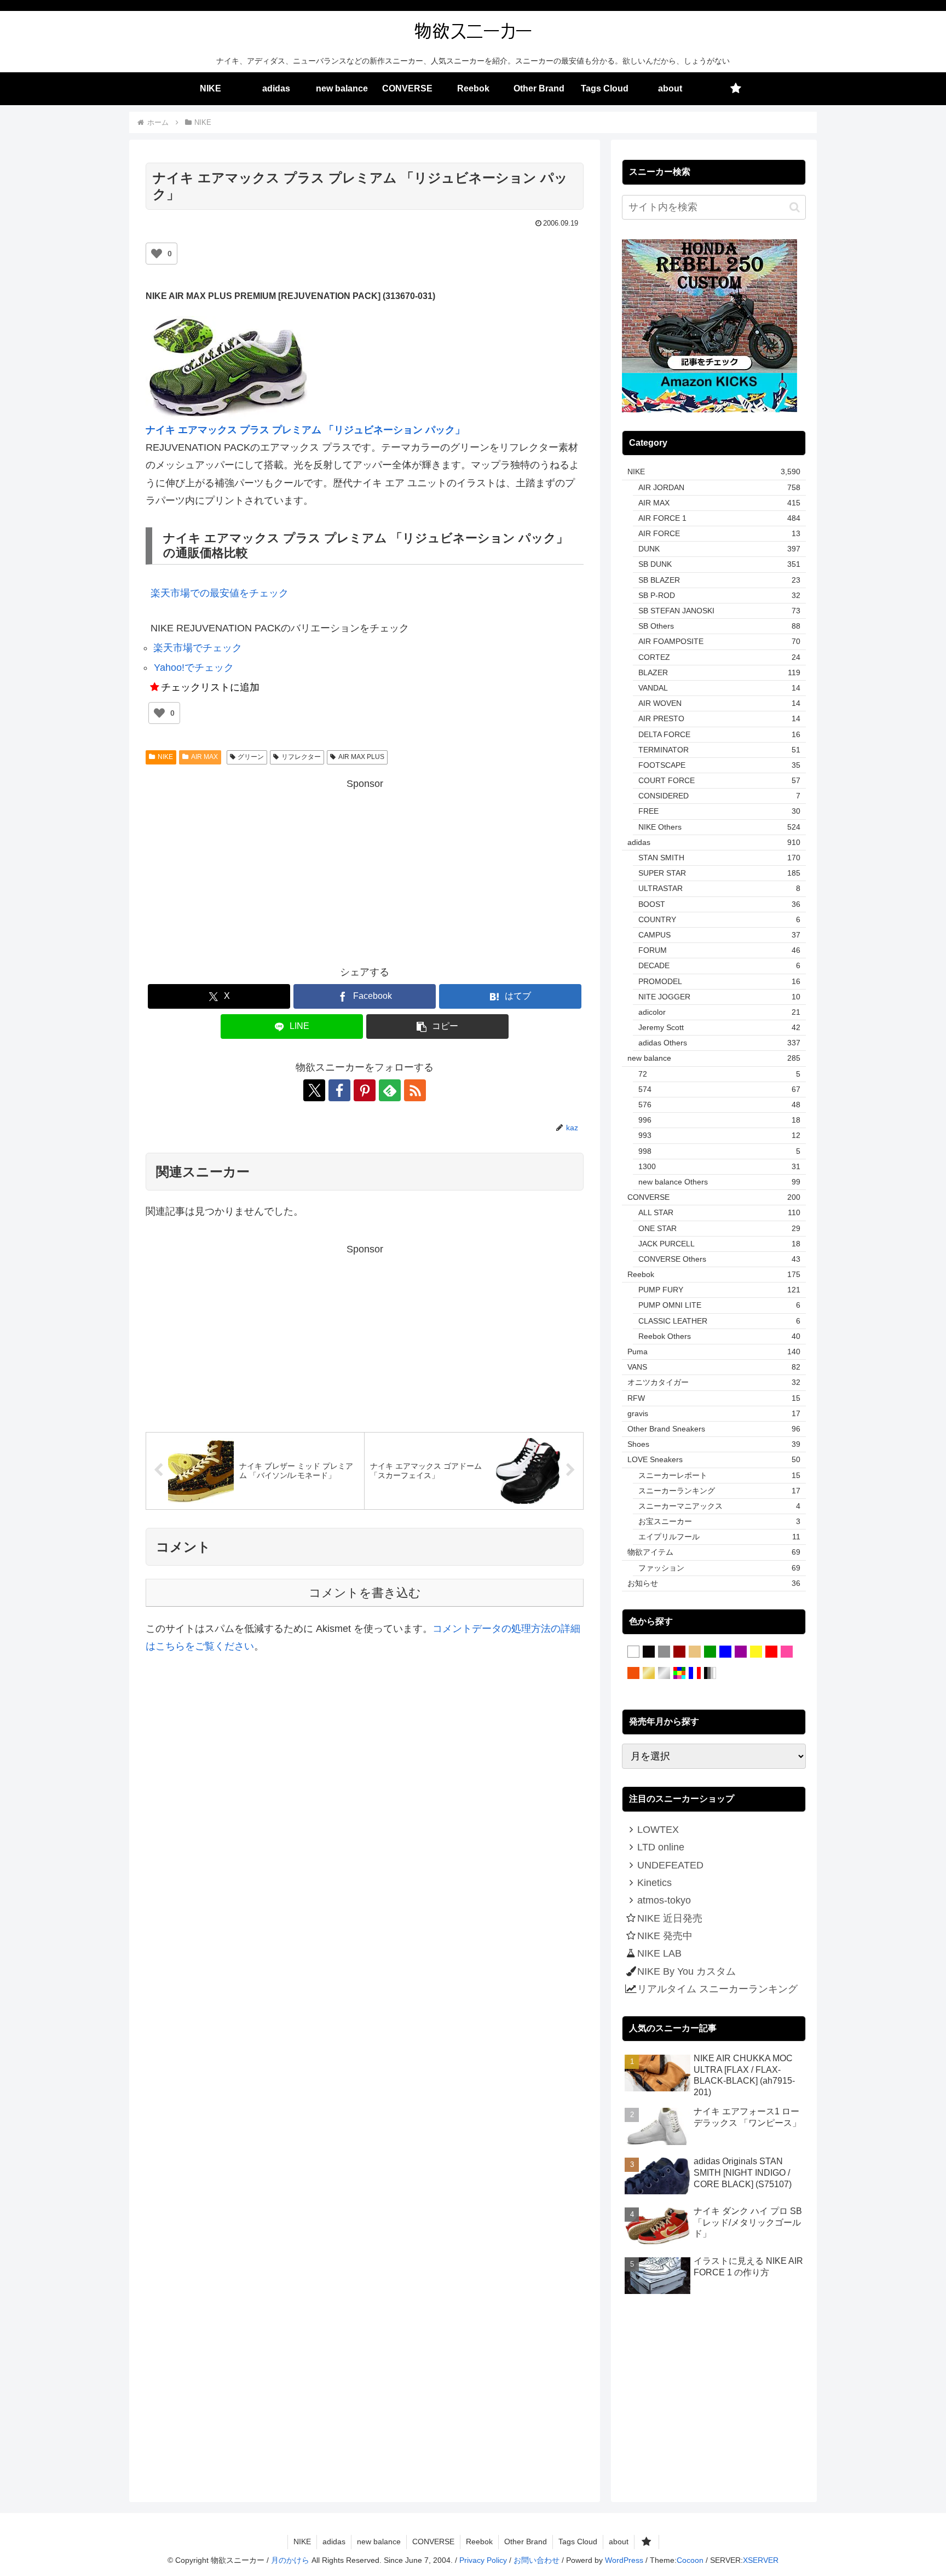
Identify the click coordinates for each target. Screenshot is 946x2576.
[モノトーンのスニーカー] (710, 1674)
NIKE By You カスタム (687, 1971)
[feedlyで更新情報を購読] (390, 1090)
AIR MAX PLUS (361, 757)
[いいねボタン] (157, 254)
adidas (334, 2542)
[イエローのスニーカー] (756, 1652)
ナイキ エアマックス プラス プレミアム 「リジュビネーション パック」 (305, 430)
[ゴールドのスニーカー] (649, 1674)
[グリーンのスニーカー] (710, 1652)
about (619, 2542)
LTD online (661, 1847)
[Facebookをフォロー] (339, 1090)
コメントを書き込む (365, 1593)
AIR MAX (204, 757)
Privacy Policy (483, 2560)
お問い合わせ (537, 2560)
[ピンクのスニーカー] (787, 1652)
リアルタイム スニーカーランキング (717, 1989)
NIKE (165, 757)
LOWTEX (658, 1830)
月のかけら (290, 2560)
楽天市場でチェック (198, 648)
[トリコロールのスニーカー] (695, 1674)
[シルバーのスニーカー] (664, 1674)
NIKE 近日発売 (670, 1918)
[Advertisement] (365, 869)
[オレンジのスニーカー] (633, 1674)
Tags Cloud (578, 2542)
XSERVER (761, 2560)
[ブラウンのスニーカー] (679, 1652)
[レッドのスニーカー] (771, 1652)
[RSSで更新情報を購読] (415, 1090)
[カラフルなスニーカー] (679, 1674)
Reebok (479, 2542)
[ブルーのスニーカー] (725, 1652)
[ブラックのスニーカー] (649, 1652)
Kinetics (654, 1883)
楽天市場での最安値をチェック (220, 593)
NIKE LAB (659, 1953)
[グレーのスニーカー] (664, 1652)
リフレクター (301, 757)
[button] (437, 1027)
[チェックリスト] (736, 89)
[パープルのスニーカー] (741, 1652)
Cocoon (690, 2560)
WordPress (624, 2560)
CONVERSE (433, 2542)
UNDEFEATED (670, 1865)
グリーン (251, 757)
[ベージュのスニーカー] (695, 1652)
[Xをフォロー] (314, 1090)
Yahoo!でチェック (194, 668)
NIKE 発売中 (665, 1936)
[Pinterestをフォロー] (365, 1090)
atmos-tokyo (664, 1900)
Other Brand (526, 2542)
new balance (379, 2542)
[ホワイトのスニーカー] (633, 1652)
